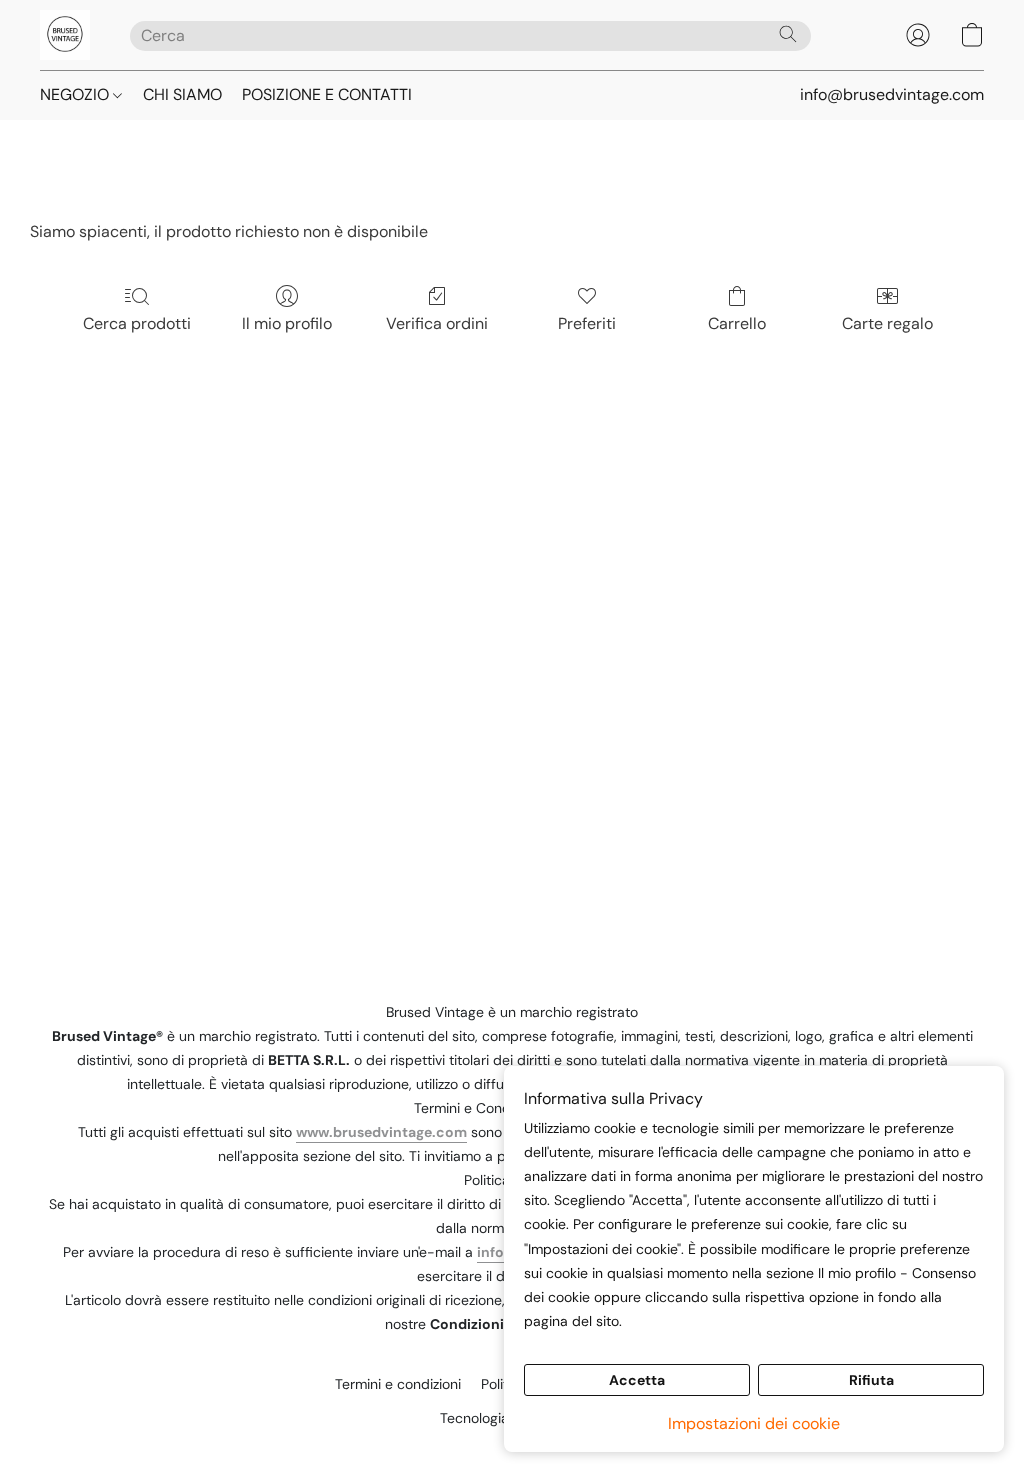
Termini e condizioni (398, 1384)
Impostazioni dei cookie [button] (754, 1423)
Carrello (737, 323)
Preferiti (587, 323)
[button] (65, 35)
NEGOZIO (76, 94)
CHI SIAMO (182, 94)
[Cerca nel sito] (788, 34)
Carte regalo (887, 323)
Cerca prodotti (137, 323)
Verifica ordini (437, 323)
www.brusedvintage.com (381, 1132)
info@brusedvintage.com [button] (892, 94)
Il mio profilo (287, 323)
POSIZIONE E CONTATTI (327, 94)
